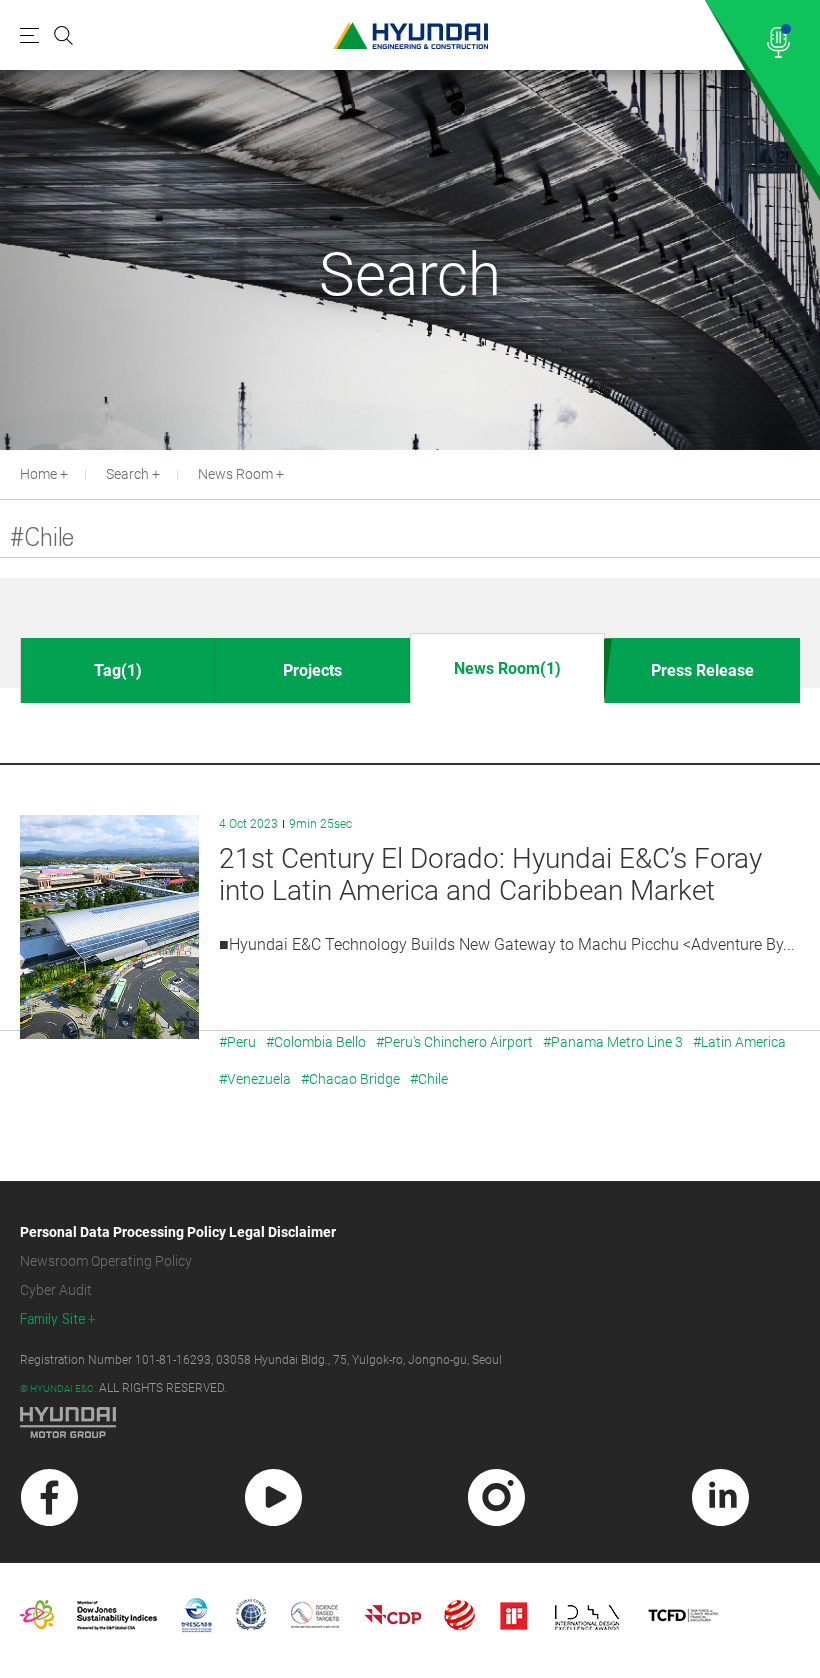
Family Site (53, 1319)
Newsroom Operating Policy (106, 1261)
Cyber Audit (56, 1290)
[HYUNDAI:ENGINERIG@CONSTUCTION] (410, 35)
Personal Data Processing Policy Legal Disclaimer (178, 1232)
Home (38, 474)
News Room (235, 474)
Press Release (702, 670)
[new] (49, 1497)
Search (127, 474)
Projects (312, 670)
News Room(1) (507, 668)
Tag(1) (118, 670)
